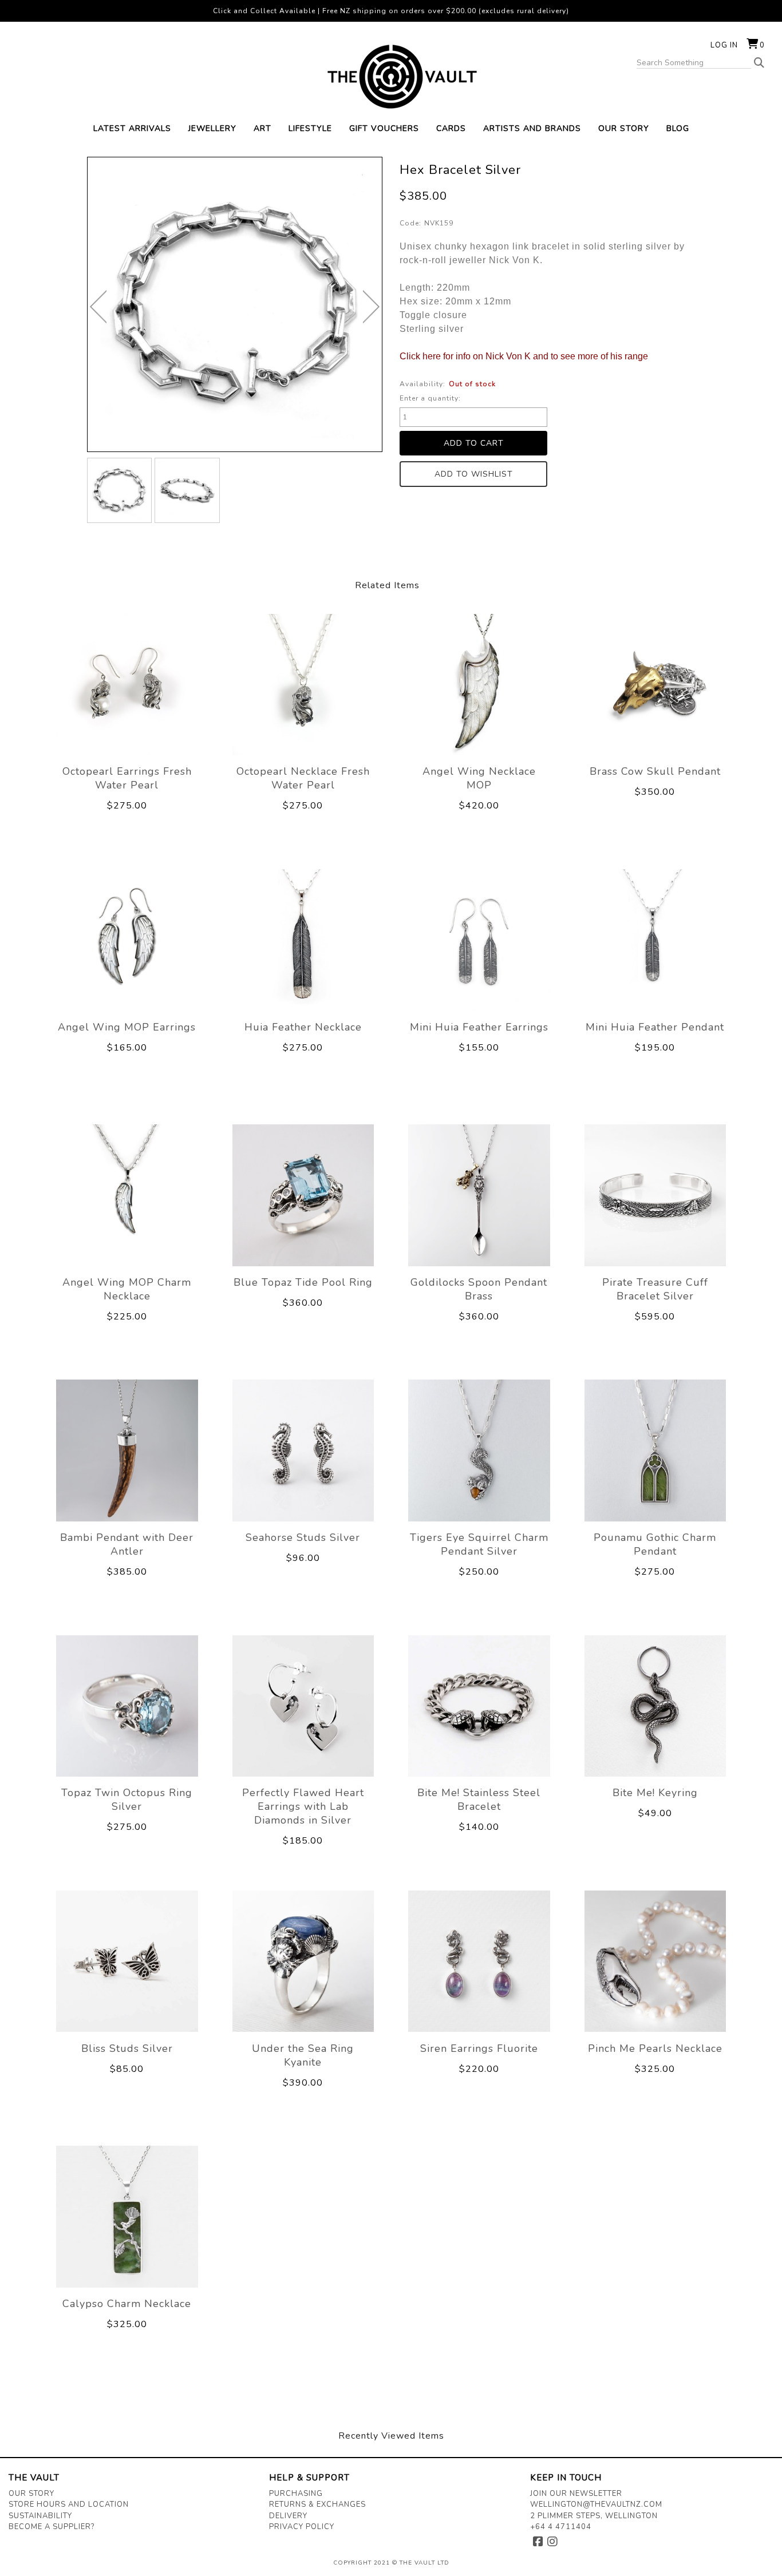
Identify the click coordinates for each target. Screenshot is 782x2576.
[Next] (371, 307)
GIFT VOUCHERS (384, 128)
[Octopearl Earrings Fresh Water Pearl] (127, 684)
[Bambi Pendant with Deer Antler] (127, 1451)
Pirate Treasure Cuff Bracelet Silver (655, 1289)
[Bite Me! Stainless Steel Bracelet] (479, 1706)
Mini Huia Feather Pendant (655, 1027)
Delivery (288, 2516)
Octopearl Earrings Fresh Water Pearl (127, 778)
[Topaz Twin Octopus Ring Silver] (127, 1706)
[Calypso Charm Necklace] (127, 2217)
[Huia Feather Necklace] (303, 940)
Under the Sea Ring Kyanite (303, 2055)
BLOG (678, 128)
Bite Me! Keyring (655, 1793)
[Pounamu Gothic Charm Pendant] (655, 1451)
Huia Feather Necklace (303, 1027)
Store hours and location (69, 2504)
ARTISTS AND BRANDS (532, 128)
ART (262, 128)
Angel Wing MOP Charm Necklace (127, 1289)
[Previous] (98, 307)
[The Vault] (391, 77)
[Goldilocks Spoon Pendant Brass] (479, 1195)
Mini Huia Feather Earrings (479, 1027)
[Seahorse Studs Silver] (303, 1451)
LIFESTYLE (310, 128)
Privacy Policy (302, 2527)
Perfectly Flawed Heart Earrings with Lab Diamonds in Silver (303, 1806)
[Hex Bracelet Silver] (120, 490)
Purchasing (296, 2494)
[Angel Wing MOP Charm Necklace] (127, 1195)
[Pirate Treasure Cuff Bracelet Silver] (655, 1195)
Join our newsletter (576, 2494)
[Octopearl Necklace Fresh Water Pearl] (303, 684)
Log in (724, 45)
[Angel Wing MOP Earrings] (127, 940)
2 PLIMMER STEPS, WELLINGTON (594, 2516)
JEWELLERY (212, 128)
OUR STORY (624, 128)
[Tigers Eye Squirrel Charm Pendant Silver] (479, 1451)
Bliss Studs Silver (127, 2048)
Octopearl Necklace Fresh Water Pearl (303, 778)
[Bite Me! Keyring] (655, 1706)
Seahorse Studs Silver (303, 1537)
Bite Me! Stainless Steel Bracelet (479, 1800)
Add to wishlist (474, 474)
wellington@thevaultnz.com (596, 2504)
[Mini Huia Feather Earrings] (479, 940)
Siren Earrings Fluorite (479, 2048)
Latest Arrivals (132, 128)
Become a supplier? (52, 2527)
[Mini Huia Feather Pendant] (655, 940)
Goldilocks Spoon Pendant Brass (479, 1289)
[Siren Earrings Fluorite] (479, 1961)
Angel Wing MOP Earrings (127, 1027)
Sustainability (40, 2516)
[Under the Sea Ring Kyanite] (303, 1961)
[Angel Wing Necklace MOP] (479, 684)
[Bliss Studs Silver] (127, 1961)
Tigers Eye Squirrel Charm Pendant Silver (479, 1544)
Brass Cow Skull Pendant (655, 771)
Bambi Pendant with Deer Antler (127, 1544)
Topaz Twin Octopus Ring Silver (127, 1800)
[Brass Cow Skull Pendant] (655, 684)
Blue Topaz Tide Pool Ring (303, 1282)
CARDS (451, 128)
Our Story (31, 2494)
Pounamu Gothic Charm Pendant (655, 1544)
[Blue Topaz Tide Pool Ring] (303, 1195)
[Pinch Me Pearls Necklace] (655, 1961)
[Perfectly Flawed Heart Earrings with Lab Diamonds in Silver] (303, 1706)
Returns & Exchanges (317, 2504)
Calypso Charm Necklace (127, 2304)
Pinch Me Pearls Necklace (655, 2048)
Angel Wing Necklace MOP (479, 778)
